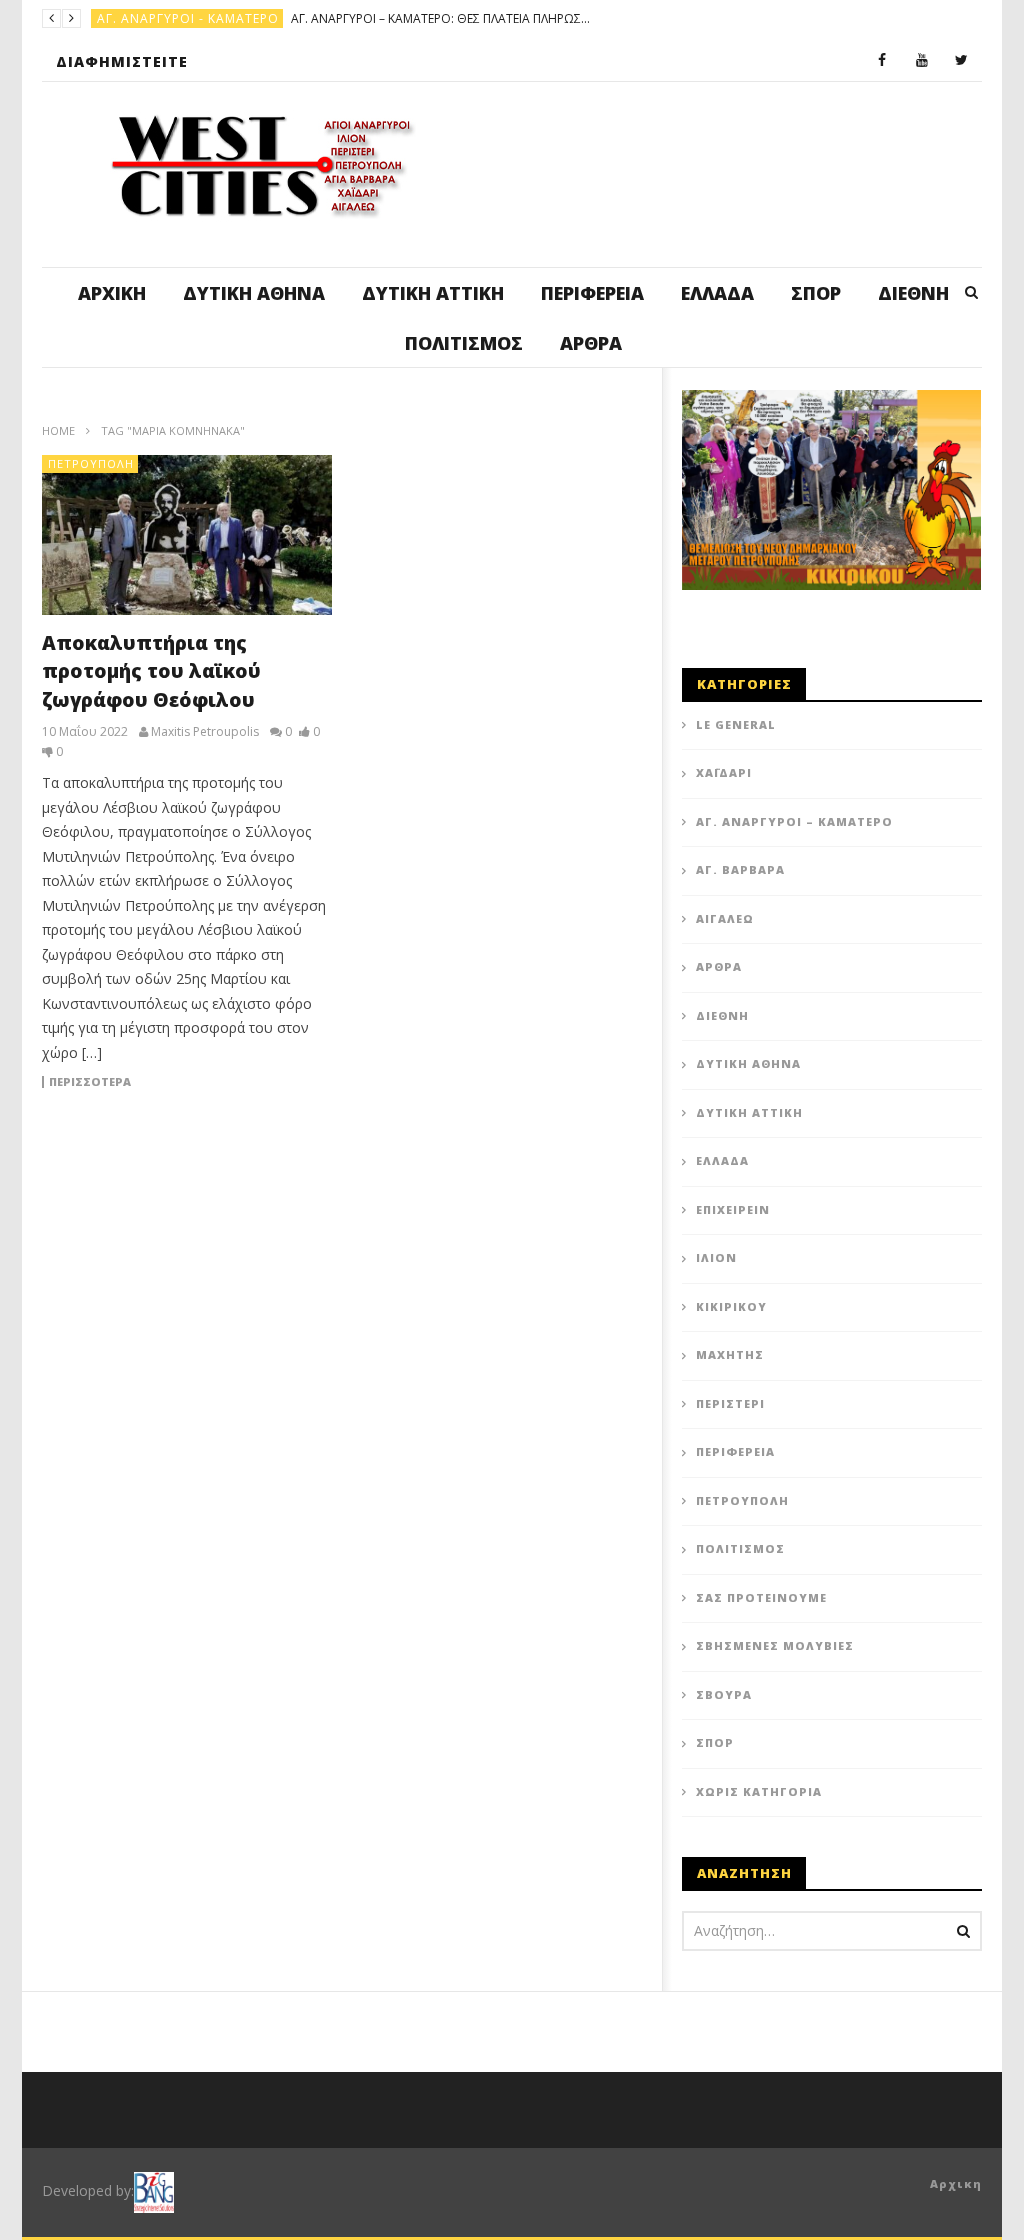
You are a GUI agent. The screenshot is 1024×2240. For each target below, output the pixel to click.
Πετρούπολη (91, 463)
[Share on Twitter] (482, 999)
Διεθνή (913, 293)
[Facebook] (882, 61)
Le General (736, 724)
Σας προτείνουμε (761, 1597)
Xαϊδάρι (724, 772)
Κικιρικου (731, 1306)
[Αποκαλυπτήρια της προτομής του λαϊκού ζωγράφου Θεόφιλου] (187, 535)
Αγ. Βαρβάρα (740, 869)
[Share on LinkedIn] (532, 999)
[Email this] (582, 1049)
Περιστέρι (730, 1403)
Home (58, 430)
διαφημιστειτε (122, 61)
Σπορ (816, 293)
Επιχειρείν (733, 1209)
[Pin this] (482, 1049)
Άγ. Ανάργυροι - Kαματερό (188, 18)
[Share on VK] (532, 1049)
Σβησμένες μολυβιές (775, 1645)
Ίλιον (716, 1257)
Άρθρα (591, 343)
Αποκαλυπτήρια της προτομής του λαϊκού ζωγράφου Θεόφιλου (151, 671)
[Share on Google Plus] (432, 1049)
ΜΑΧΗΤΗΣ (730, 1354)
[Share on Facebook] (432, 999)
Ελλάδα (717, 293)
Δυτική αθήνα (254, 293)
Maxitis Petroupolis (205, 732)
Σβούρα (724, 1694)
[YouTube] (922, 61)
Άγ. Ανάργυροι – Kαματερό (794, 821)
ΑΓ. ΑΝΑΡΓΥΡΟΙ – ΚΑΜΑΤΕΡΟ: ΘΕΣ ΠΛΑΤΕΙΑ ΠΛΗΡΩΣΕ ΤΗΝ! (441, 18)
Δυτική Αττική (433, 293)
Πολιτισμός (464, 343)
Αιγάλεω (725, 918)
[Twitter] (962, 61)
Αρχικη (956, 2183)
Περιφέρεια (592, 293)
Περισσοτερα (90, 1082)
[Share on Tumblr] (582, 999)
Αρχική (112, 293)
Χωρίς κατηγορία (759, 1791)
